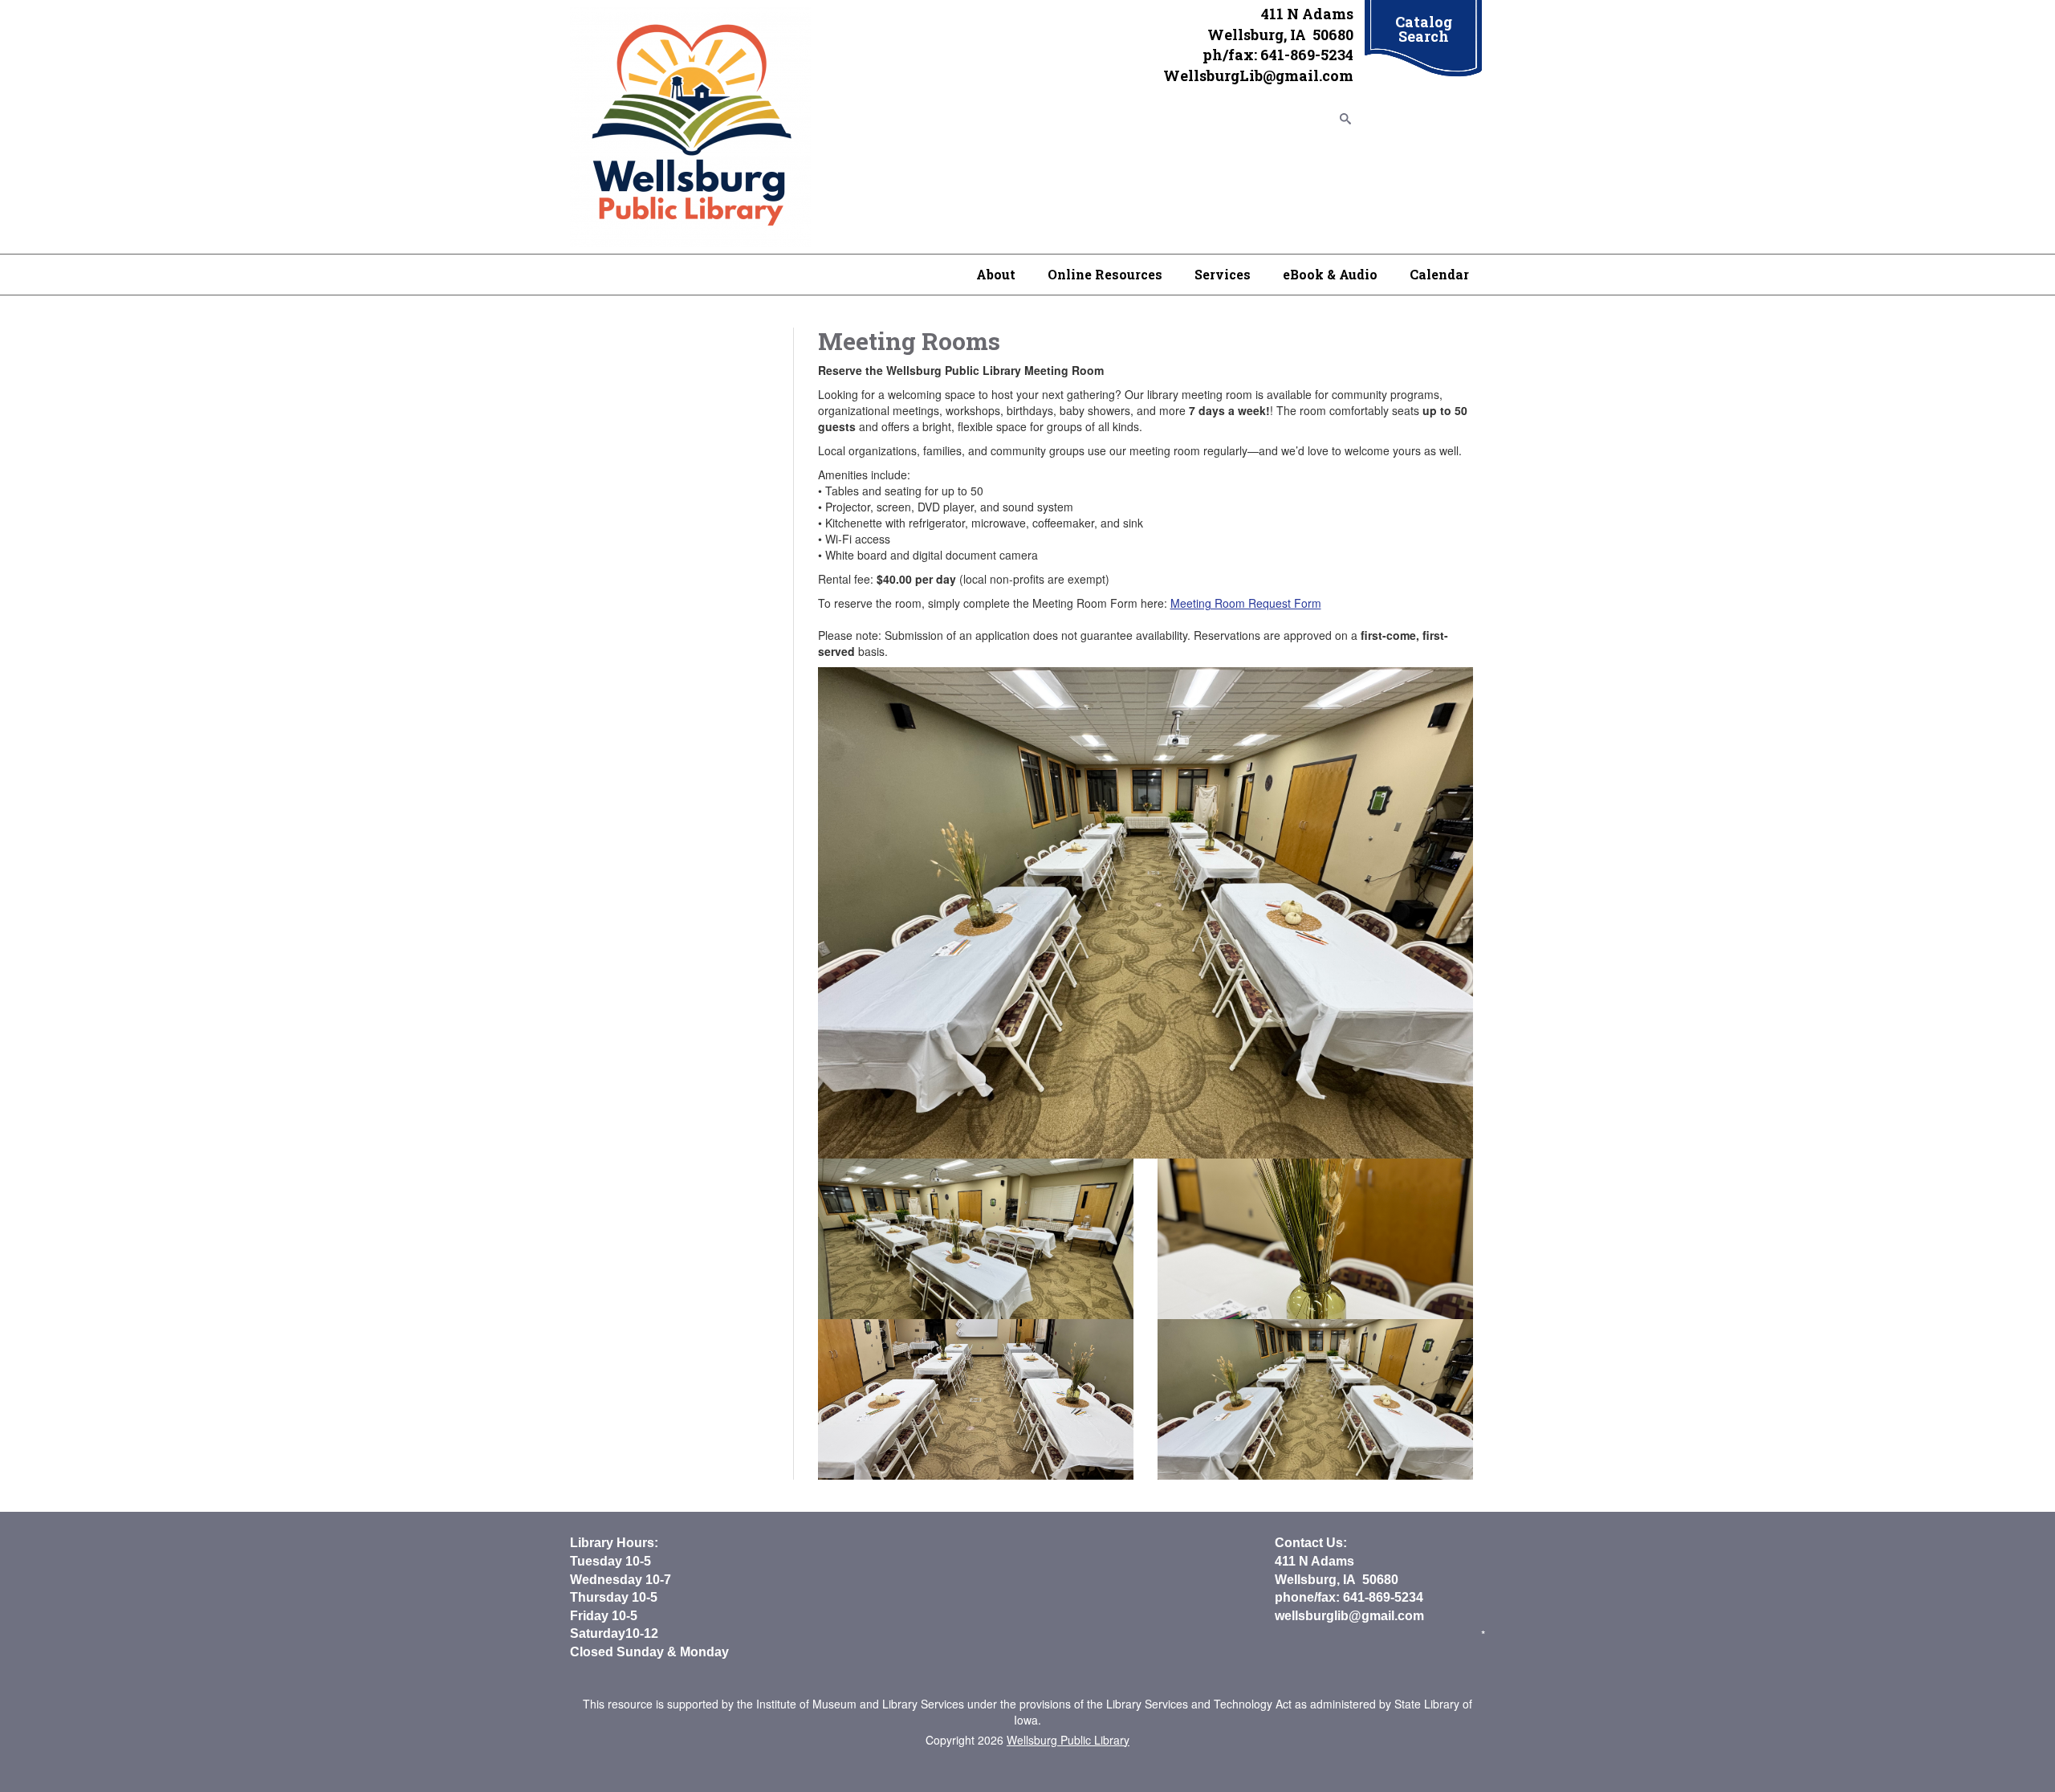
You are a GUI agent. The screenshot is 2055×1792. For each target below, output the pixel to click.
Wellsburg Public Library (1068, 1740)
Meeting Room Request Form (1246, 603)
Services (1223, 274)
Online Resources (1105, 274)
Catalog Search (1424, 29)
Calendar (1439, 274)
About (996, 274)
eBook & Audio (1330, 274)
